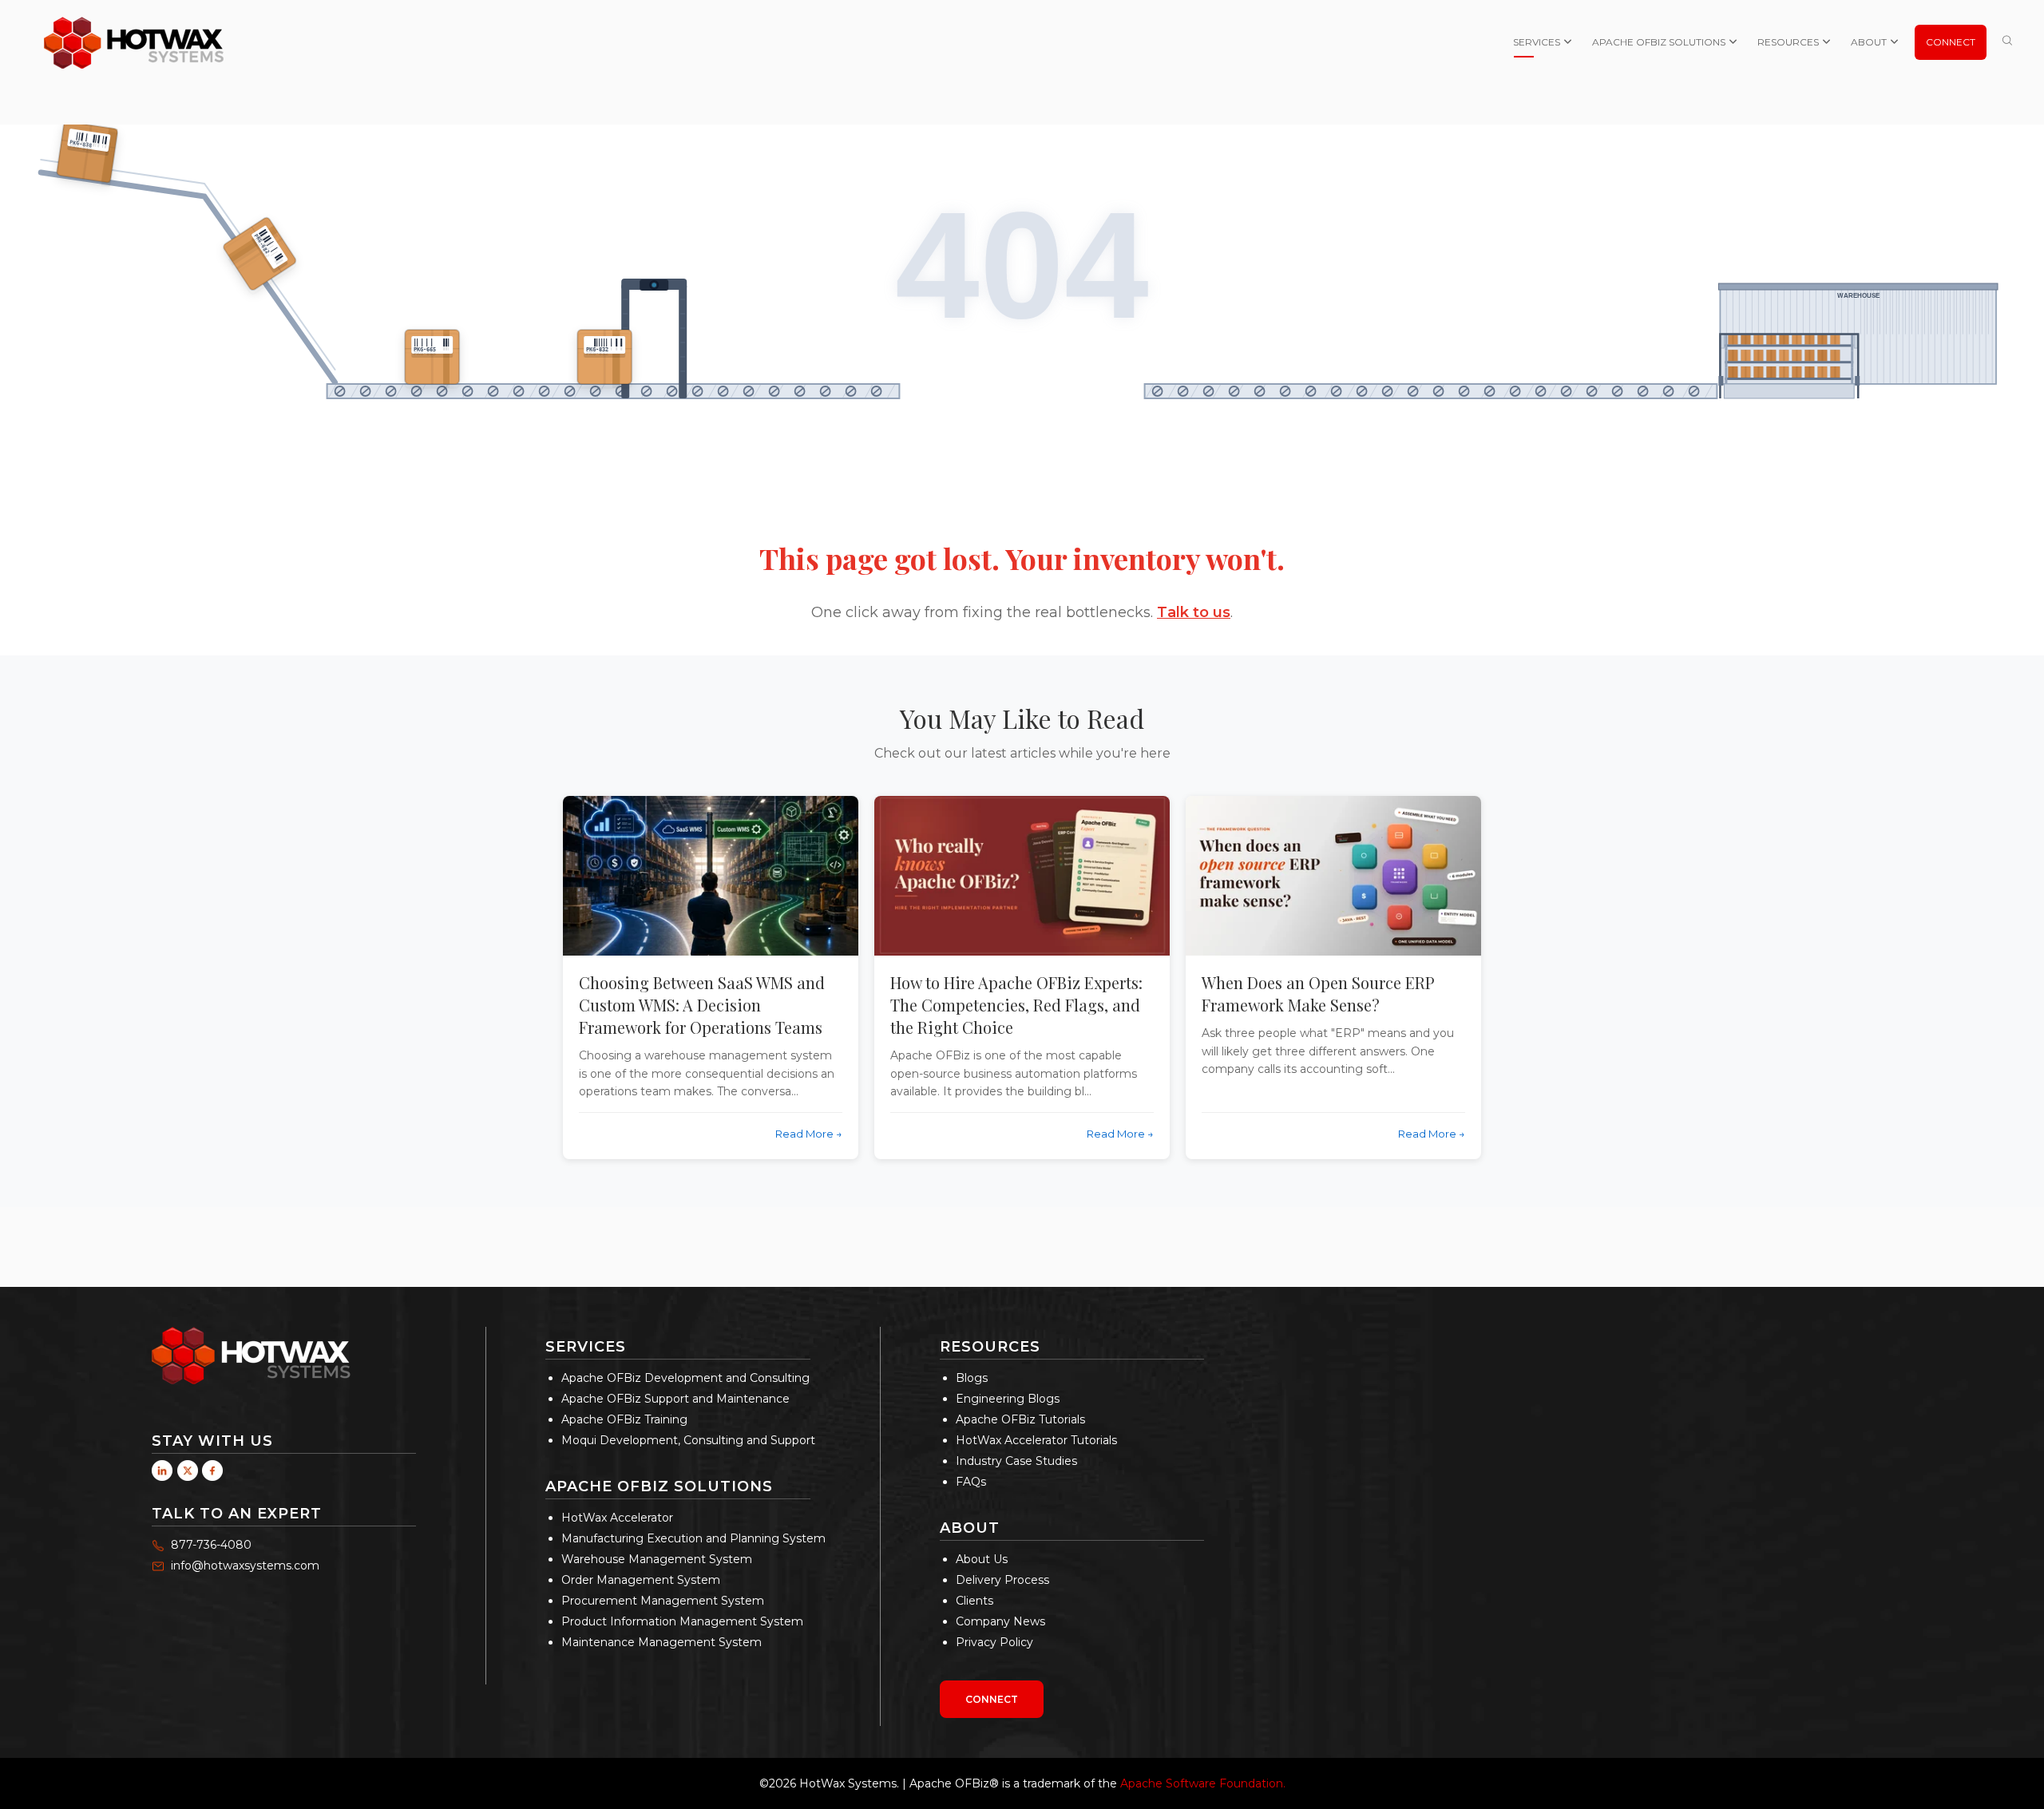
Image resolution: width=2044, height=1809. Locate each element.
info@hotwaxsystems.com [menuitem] (245, 1566)
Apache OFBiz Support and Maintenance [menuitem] (675, 1399)
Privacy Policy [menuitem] (994, 1642)
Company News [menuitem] (1000, 1621)
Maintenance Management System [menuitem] (662, 1642)
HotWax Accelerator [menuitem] (617, 1518)
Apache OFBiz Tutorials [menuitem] (1020, 1419)
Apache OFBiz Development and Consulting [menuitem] (685, 1378)
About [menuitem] (970, 1528)
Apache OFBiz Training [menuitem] (624, 1419)
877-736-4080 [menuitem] (211, 1545)
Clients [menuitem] (974, 1601)
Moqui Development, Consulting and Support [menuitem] (688, 1440)
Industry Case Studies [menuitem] (1016, 1461)
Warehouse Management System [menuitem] (657, 1559)
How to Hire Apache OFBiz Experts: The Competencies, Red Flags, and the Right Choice (1016, 1005)
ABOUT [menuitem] (1869, 42)
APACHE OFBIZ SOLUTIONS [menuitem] (1659, 42)
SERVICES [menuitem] (1537, 42)
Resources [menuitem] (990, 1347)
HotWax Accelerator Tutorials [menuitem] (1036, 1440)
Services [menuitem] (586, 1347)
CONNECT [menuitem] (1951, 42)
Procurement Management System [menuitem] (663, 1601)
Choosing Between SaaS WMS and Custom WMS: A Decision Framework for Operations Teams (702, 1005)
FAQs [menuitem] (971, 1482)
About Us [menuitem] (982, 1559)
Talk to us (1194, 612)
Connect (992, 1699)
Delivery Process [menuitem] (1002, 1580)
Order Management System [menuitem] (641, 1580)
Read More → (809, 1134)
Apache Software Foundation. (1203, 1783)
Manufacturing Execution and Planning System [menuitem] (693, 1538)
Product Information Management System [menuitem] (682, 1621)
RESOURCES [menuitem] (1788, 42)
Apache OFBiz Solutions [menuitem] (659, 1486)
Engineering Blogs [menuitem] (1008, 1399)
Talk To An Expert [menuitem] (237, 1514)
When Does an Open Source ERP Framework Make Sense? (1318, 994)
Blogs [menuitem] (972, 1378)
